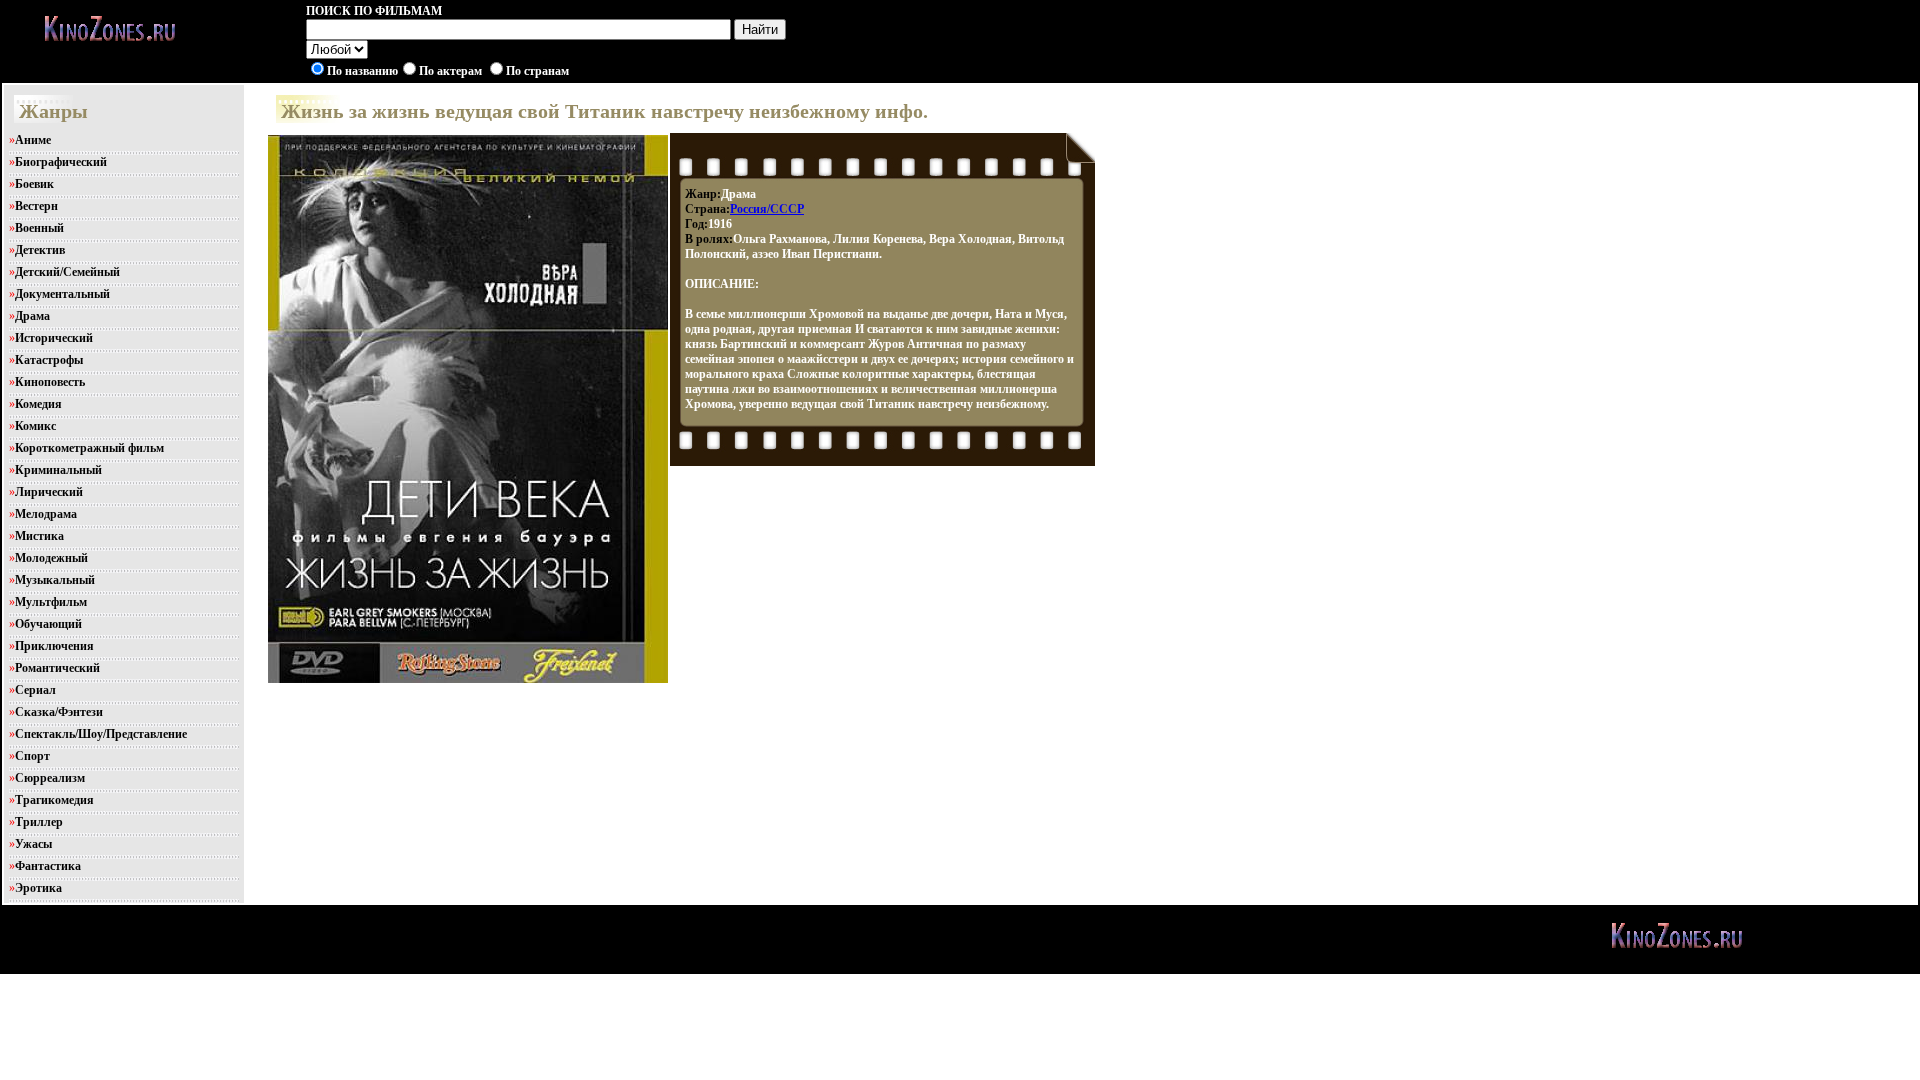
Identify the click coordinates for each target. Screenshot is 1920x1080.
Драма (32, 316)
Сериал (35, 690)
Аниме (33, 140)
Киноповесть (50, 382)
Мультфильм (51, 602)
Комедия (38, 404)
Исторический (54, 338)
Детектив (40, 250)
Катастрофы (49, 360)
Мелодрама (46, 514)
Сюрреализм (50, 778)
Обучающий (48, 624)
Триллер (39, 822)
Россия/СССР (767, 209)
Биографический (61, 162)
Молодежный (51, 558)
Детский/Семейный (67, 272)
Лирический (49, 492)
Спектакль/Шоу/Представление (101, 734)
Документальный (62, 294)
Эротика (38, 888)
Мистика (39, 536)
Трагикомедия (54, 800)
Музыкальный (55, 580)
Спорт (32, 756)
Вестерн (36, 206)
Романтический (57, 668)
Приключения (54, 646)
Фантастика (48, 866)
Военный (39, 228)
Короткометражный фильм (89, 448)
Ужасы (33, 844)
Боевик (34, 184)
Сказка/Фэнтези (59, 712)
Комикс (35, 426)
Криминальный (58, 470)
